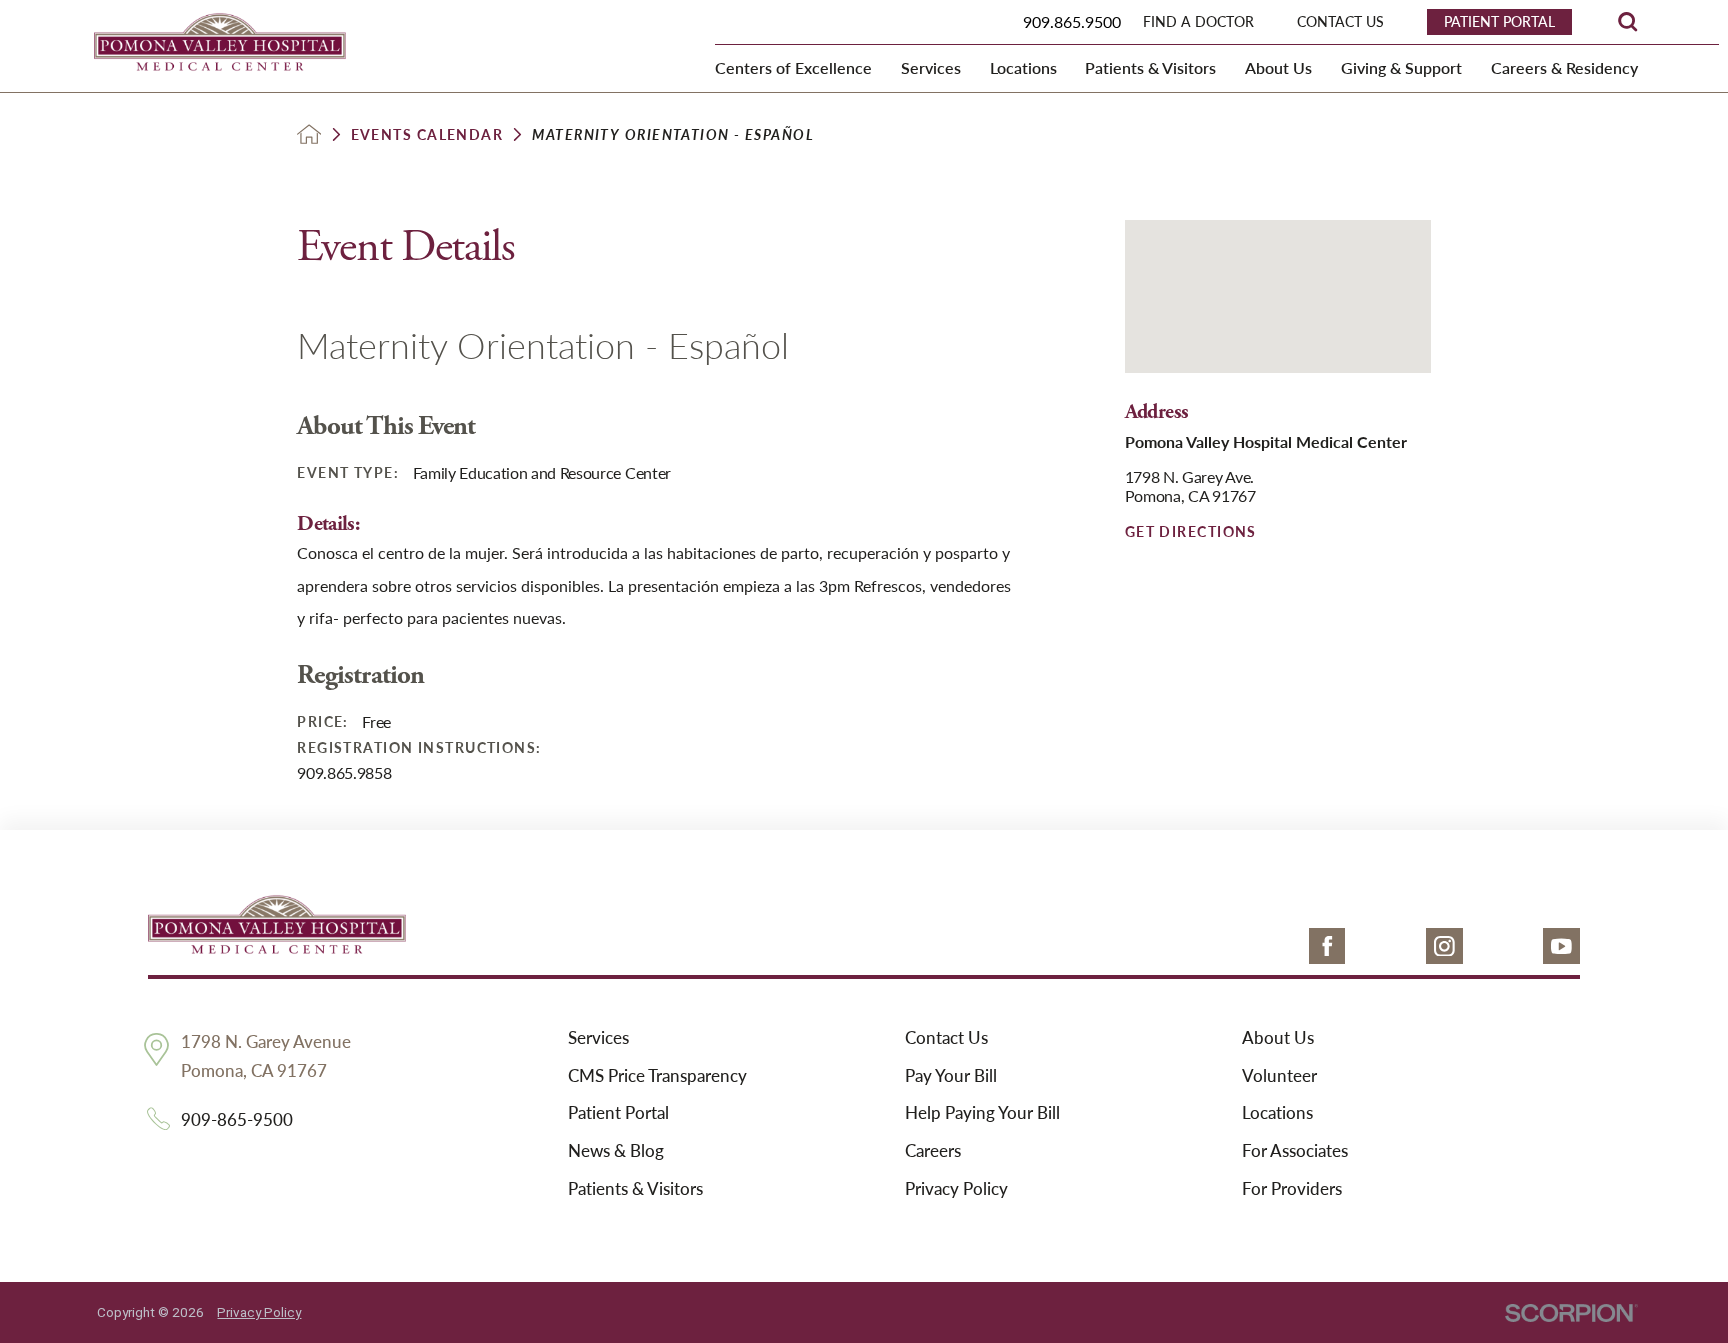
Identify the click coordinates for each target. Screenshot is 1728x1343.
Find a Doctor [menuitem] (1198, 21)
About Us (1278, 1038)
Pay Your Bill (951, 1076)
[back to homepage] (309, 134)
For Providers (1292, 1189)
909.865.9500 (1072, 21)
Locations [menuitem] (1023, 67)
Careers (933, 1151)
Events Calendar (427, 134)
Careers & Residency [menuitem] (1564, 67)
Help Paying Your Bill (982, 1113)
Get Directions (1191, 531)
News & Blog (616, 1151)
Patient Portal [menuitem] (1499, 21)
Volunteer (1279, 1076)
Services (598, 1038)
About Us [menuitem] (1278, 67)
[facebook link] (1327, 946)
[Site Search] (1627, 21)
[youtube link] (1561, 946)
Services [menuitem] (931, 67)
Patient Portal (618, 1113)
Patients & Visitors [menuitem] (1150, 67)
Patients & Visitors (635, 1189)
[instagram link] (1444, 946)
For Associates (1295, 1151)
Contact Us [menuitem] (1340, 21)
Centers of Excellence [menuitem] (793, 67)
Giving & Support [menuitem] (1401, 67)
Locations (1277, 1113)
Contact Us (946, 1038)
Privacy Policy (956, 1189)
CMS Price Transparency (657, 1076)
